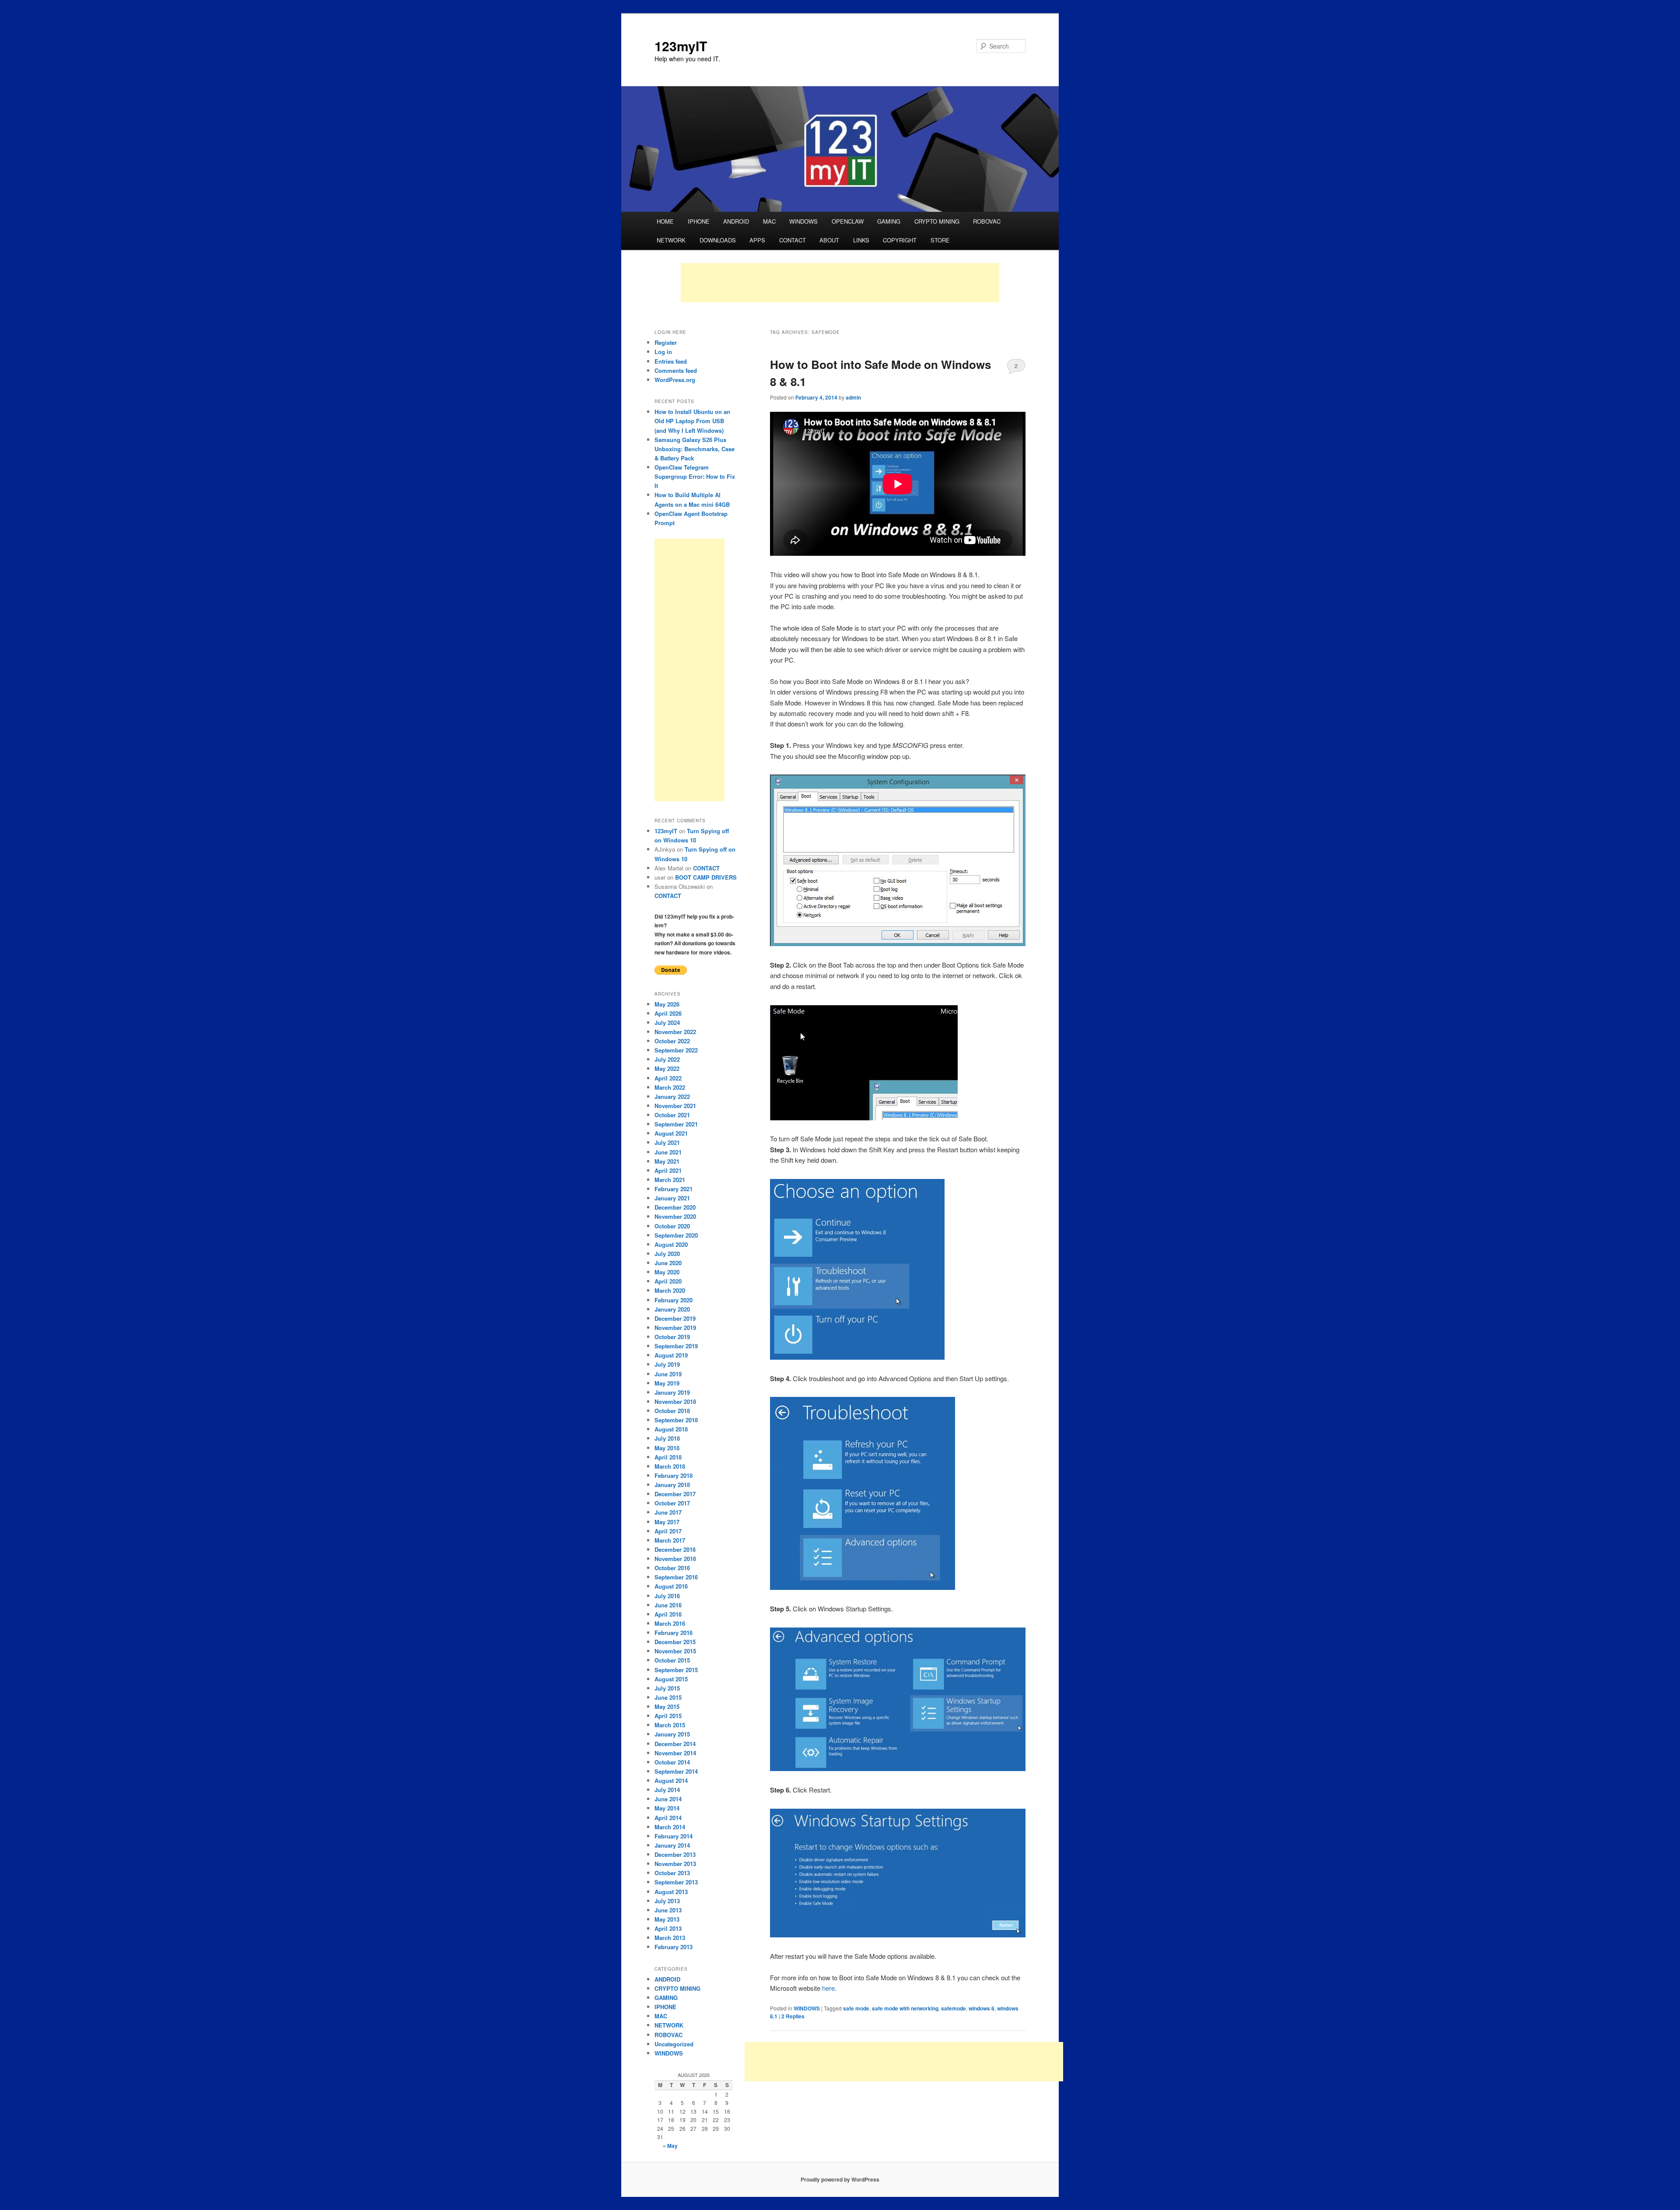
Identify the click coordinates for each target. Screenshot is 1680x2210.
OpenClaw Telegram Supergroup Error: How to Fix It (695, 476)
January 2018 (672, 1485)
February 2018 (674, 1475)
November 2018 (675, 1401)
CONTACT (793, 240)
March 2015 (670, 1725)
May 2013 (667, 1919)
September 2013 (676, 1882)
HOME (665, 221)
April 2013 (668, 1928)
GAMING (889, 221)
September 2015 (676, 1670)
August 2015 (671, 1679)
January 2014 (672, 1845)
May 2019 (667, 1383)
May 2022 (667, 1068)
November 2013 (675, 1864)
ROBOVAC (987, 221)
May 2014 (667, 1808)
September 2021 (676, 1124)
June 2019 (668, 1374)
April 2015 (668, 1716)
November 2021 (675, 1106)
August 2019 (671, 1355)
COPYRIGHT (900, 240)
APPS (757, 240)
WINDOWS (803, 221)
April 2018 (668, 1457)
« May (670, 2146)
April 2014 (668, 1818)
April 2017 (668, 1531)
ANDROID (736, 221)
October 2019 (672, 1337)
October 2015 (672, 1660)
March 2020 (670, 1290)
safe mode (856, 2008)
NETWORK (671, 240)
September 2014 (676, 1771)
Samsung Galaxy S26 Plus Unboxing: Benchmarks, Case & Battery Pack (695, 449)
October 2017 (672, 1503)
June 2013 (668, 1910)
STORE (940, 240)
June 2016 (668, 1605)
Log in (663, 352)
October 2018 (672, 1411)
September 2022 (676, 1050)
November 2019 (675, 1328)
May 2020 (667, 1272)
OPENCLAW (848, 221)
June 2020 (668, 1263)
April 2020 (668, 1281)
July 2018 (667, 1438)
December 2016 (675, 1549)
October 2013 (672, 1873)
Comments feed (676, 370)
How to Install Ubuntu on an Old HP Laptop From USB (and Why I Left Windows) (692, 421)
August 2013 (671, 1892)
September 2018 (676, 1420)
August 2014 (671, 1780)
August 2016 (671, 1586)
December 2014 (675, 1744)
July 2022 (667, 1059)
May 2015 (667, 1707)
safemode (954, 2008)
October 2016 (672, 1568)
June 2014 (668, 1799)
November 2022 (675, 1032)
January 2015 (672, 1734)
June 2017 (668, 1512)
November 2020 (675, 1216)
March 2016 (670, 1623)
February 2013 (674, 1947)
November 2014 (675, 1753)
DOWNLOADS (718, 240)
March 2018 (670, 1466)
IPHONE (699, 221)
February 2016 (674, 1633)
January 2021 (672, 1198)
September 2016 (676, 1577)
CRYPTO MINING (937, 221)
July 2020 (667, 1254)
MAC (769, 221)
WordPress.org (675, 380)
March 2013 (670, 1938)
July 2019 (667, 1364)
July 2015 (667, 1688)
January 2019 (672, 1392)
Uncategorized (674, 2044)
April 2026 (668, 1013)
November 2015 (675, 1651)
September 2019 (676, 1346)
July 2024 (667, 1023)
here (828, 1988)
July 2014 (667, 1790)
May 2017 (667, 1522)
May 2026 (667, 1004)
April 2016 (668, 1614)
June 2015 (668, 1697)
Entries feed (671, 361)
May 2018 (667, 1448)
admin (853, 397)
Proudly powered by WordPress (840, 2179)
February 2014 (674, 1836)
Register (666, 342)
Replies (793, 2016)
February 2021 (674, 1189)
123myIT (681, 46)
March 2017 (670, 1540)
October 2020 (672, 1226)
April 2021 (668, 1170)
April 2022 (668, 1078)
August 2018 (671, 1429)
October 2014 (672, 1762)
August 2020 (671, 1244)
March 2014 (670, 1827)
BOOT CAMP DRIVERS (706, 877)
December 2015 (675, 1642)
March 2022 (670, 1087)
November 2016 (675, 1559)
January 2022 (672, 1096)
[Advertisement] (840, 283)
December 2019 (675, 1318)
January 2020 (672, 1309)
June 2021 (668, 1152)
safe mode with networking (905, 2008)
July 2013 (667, 1901)
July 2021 (667, 1142)
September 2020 (676, 1235)
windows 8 (982, 2008)
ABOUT (829, 240)
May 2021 (667, 1161)
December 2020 (675, 1207)
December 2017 (675, 1494)
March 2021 (670, 1180)
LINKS (861, 240)
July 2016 (667, 1596)
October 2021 (672, 1115)
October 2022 (672, 1041)
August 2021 (671, 1133)
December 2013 (675, 1854)
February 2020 (674, 1300)
